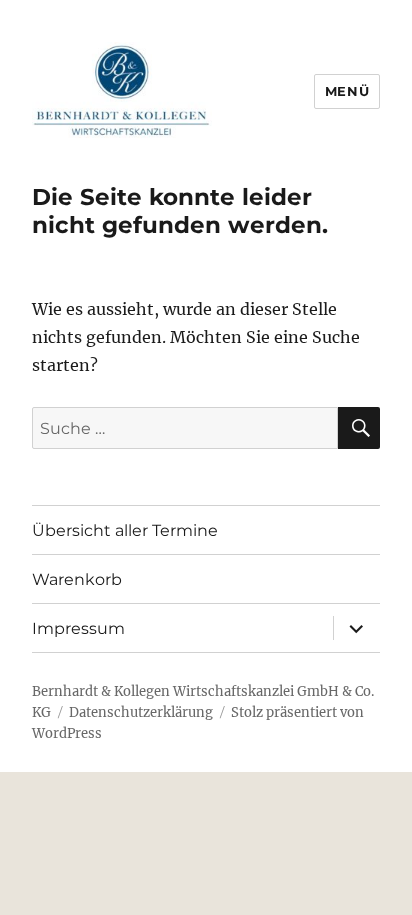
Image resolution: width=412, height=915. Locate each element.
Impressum (78, 628)
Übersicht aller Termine (125, 530)
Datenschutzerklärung (141, 712)
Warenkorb (77, 579)
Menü (347, 91)
